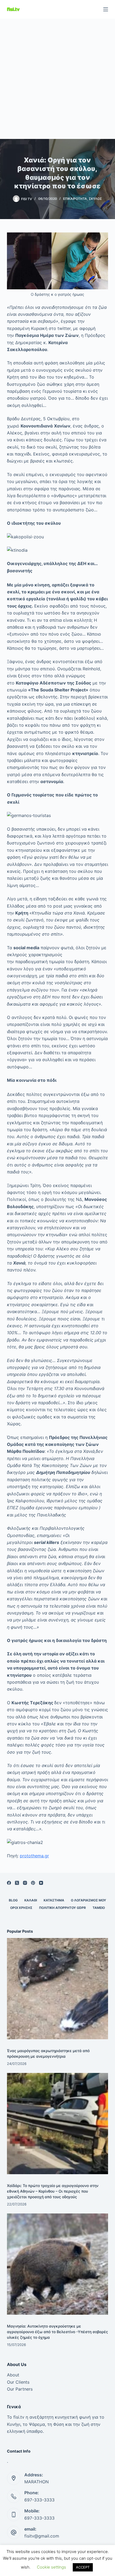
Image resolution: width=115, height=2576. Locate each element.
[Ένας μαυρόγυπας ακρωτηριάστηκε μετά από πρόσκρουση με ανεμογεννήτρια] (57, 1989)
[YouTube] (41, 1883)
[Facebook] (9, 1883)
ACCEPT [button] (83, 2567)
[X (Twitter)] (17, 1883)
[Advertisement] (57, 79)
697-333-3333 (39, 2500)
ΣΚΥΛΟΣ (95, 199)
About (13, 2375)
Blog (13, 1900)
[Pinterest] (33, 1883)
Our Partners (20, 2389)
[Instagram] (25, 1883)
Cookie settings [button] (51, 2567)
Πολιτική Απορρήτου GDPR (62, 1908)
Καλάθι (31, 1900)
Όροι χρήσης (21, 1908)
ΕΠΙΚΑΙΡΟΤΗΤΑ (75, 199)
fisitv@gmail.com (42, 2536)
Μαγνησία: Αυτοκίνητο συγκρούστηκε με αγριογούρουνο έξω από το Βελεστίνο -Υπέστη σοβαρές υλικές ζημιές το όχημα (57, 2332)
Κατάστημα (54, 1900)
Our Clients (18, 2382)
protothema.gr (34, 1856)
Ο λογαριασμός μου (89, 1900)
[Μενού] (106, 9)
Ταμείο (99, 1908)
